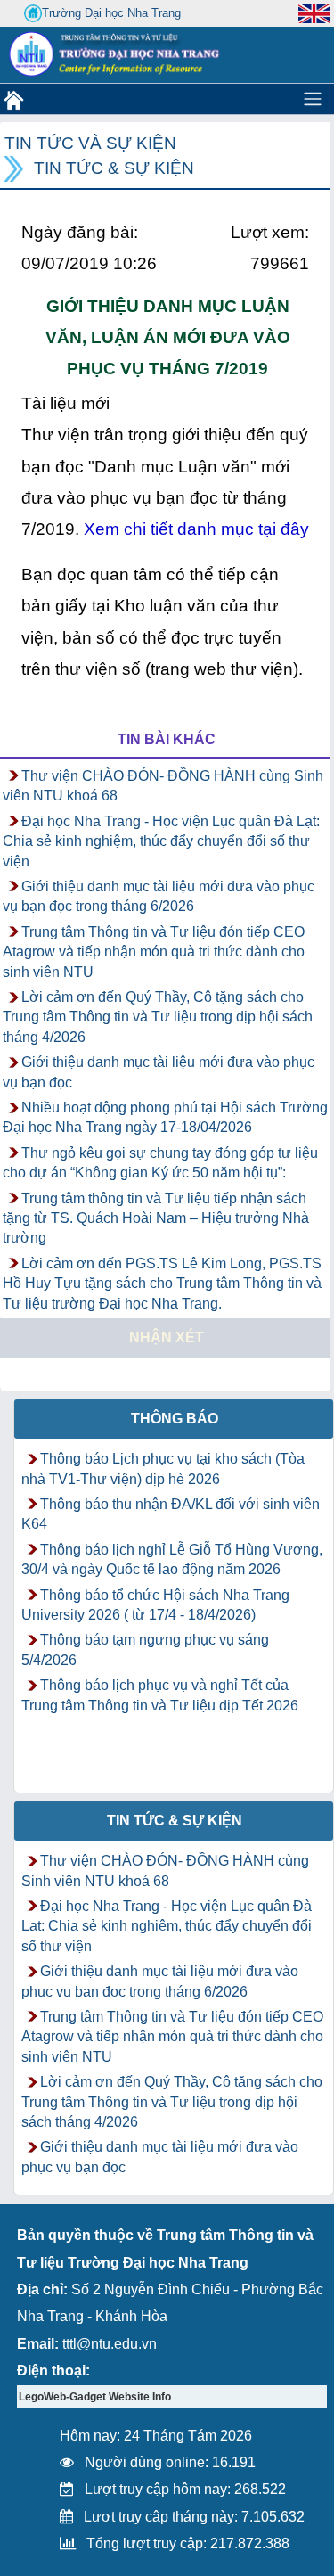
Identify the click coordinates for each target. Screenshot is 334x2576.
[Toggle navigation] (313, 99)
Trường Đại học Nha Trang (111, 13)
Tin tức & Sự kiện (114, 168)
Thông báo (175, 1419)
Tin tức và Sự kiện (90, 143)
